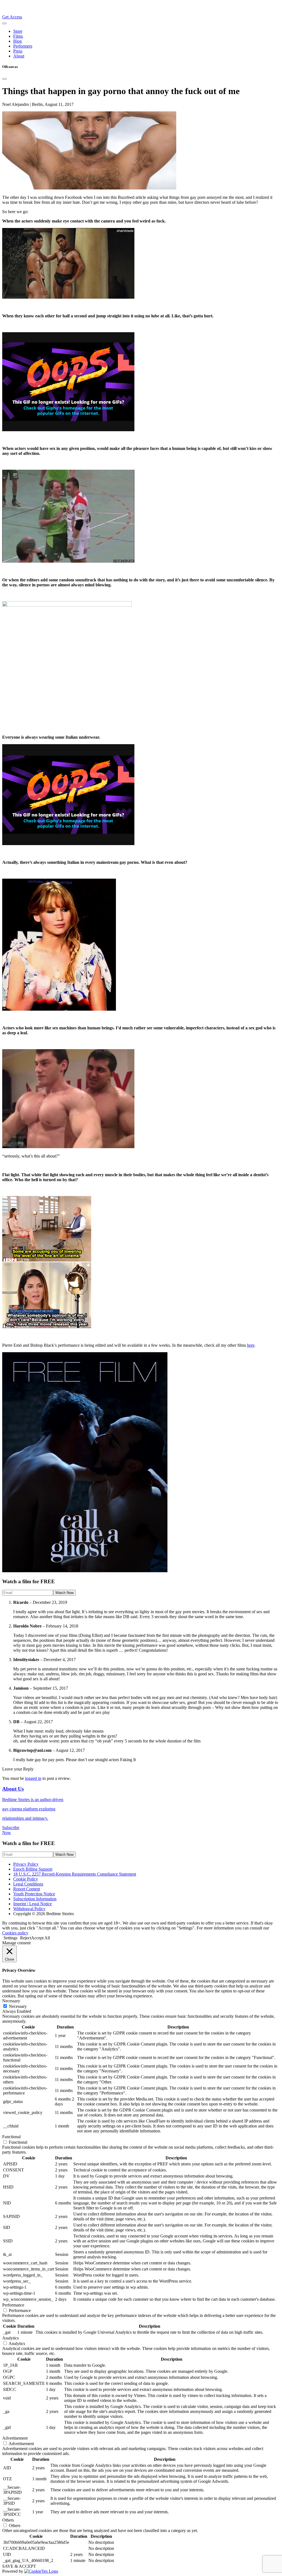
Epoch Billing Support (33, 1869)
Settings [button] (10, 1938)
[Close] (4, 79)
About (19, 56)
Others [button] (8, 2520)
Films (18, 36)
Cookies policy (15, 1933)
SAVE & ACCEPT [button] (19, 2566)
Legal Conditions (28, 1884)
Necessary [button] (11, 2001)
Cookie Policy (26, 1879)
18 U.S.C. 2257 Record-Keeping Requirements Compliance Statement (75, 1874)
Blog (17, 41)
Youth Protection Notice (34, 1894)
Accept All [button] (40, 1938)
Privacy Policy (26, 1864)
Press (18, 51)
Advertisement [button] (15, 2438)
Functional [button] (11, 2137)
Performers (23, 46)
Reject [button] (26, 1938)
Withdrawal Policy (29, 1909)
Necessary (18, 2006)
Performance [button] (13, 2305)
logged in (33, 1778)
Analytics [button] (10, 2338)
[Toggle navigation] (4, 23)
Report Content (27, 1889)
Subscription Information (35, 1899)
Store (18, 31)
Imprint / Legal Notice (32, 1904)
